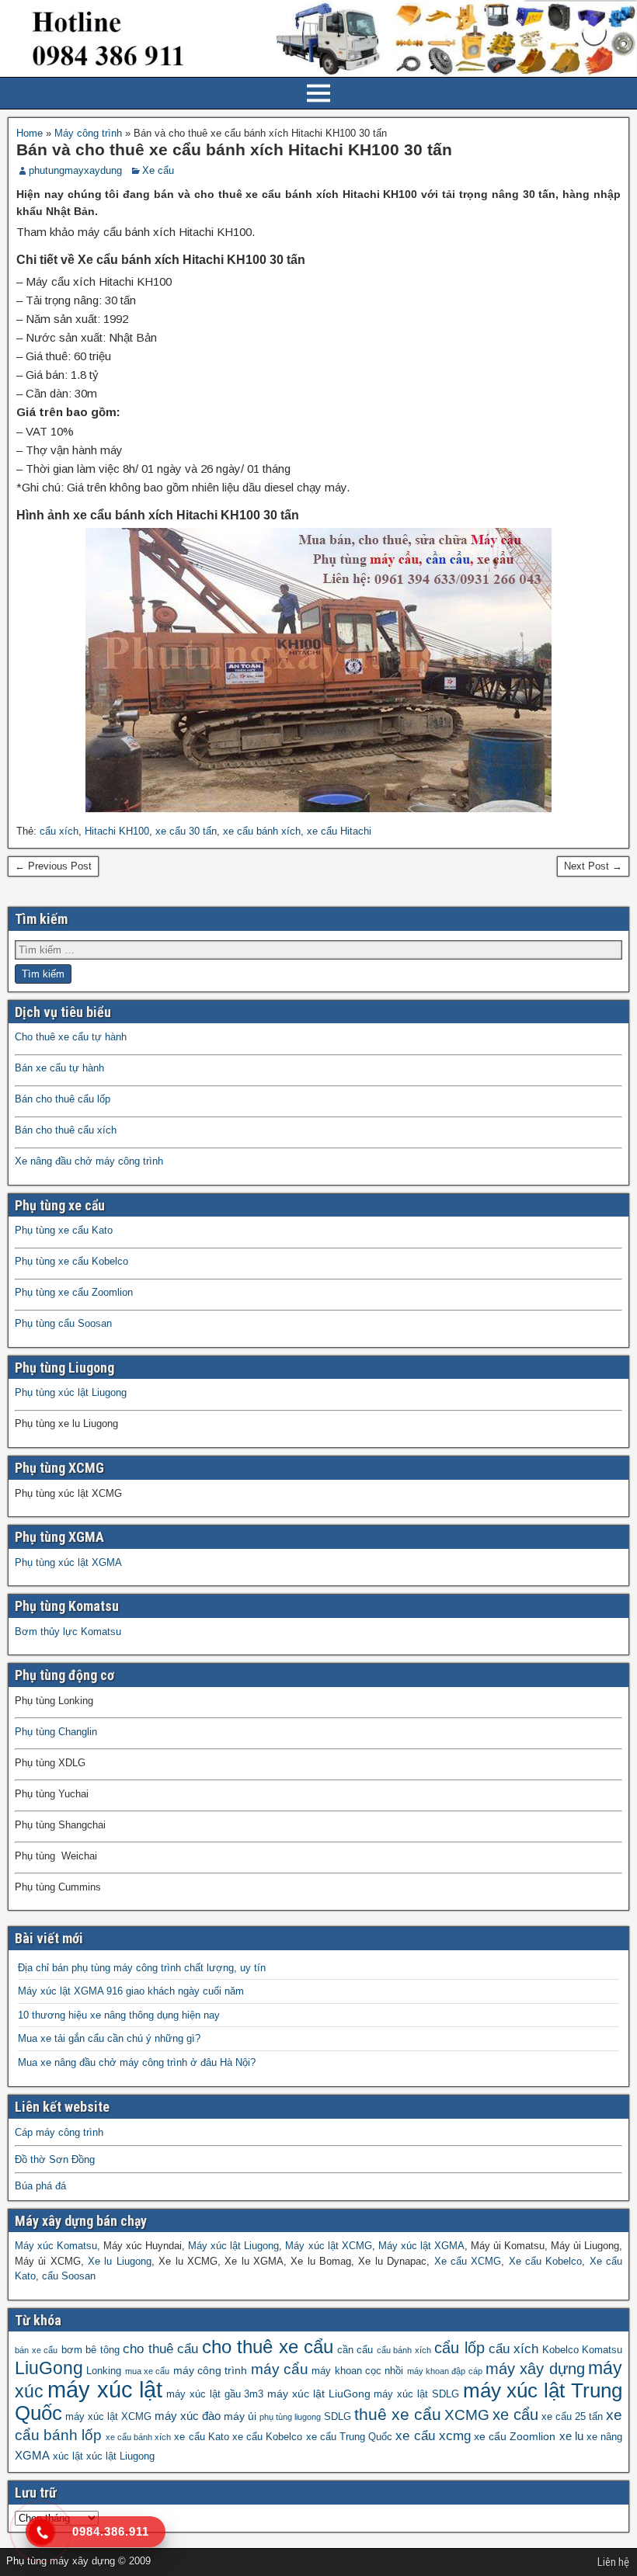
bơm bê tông (91, 2350)
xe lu (571, 2436)
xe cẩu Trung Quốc (350, 2437)
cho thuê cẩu (160, 2349)
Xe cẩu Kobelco (546, 2261)
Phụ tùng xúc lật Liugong (71, 1392)
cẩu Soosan (69, 2276)
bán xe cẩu (36, 2350)
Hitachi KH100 (117, 831)
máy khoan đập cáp (445, 2371)
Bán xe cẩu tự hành (59, 1068)
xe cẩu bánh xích (262, 831)
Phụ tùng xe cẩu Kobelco (71, 1261)
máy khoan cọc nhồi (357, 2371)
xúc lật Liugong (120, 2456)
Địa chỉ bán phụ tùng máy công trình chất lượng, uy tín (142, 1968)
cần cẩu (355, 2350)
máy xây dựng (535, 2369)
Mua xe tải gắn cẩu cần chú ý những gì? (109, 2038)
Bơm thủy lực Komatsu (68, 1632)
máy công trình (211, 2370)
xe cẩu (515, 2415)
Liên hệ (613, 2562)
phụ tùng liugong (290, 2417)
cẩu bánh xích (404, 2350)
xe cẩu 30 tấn (186, 831)
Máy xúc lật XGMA (421, 2246)
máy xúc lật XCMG (108, 2417)
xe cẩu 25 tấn (572, 2417)
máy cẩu (280, 2369)
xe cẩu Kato (201, 2437)
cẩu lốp (459, 2347)
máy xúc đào (188, 2416)
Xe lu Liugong (120, 2261)
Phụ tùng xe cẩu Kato (64, 1230)
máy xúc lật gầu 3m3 (215, 2394)
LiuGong (49, 2368)
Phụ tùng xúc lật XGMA (68, 1562)
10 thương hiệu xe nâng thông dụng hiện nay (119, 2015)
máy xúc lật (105, 2389)
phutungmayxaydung (75, 170)
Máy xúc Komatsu (56, 2246)
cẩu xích (59, 831)
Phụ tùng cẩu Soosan (63, 1323)
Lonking (104, 2371)
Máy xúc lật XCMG (328, 2246)
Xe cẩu (158, 170)
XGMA (32, 2455)
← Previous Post (53, 866)
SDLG (338, 2417)
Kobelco (560, 2350)
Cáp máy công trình (59, 2132)
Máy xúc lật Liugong (233, 2246)
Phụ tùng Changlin (56, 1732)
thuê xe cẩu (398, 2415)
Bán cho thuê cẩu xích (66, 1130)
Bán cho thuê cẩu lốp (63, 1099)
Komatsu (602, 2350)
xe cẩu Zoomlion (515, 2436)
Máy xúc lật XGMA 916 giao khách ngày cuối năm (131, 1991)
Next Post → (593, 866)
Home (30, 133)
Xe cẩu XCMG (468, 2261)
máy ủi (240, 2416)
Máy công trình (88, 133)
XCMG (467, 2415)
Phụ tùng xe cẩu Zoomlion (74, 1292)
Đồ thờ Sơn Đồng (55, 2159)
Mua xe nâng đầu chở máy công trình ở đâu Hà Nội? (137, 2062)
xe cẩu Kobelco (267, 2437)
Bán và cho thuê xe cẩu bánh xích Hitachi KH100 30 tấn (234, 149)
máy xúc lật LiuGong (318, 2394)
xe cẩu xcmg (433, 2436)
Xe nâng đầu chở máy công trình (89, 1161)
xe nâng (604, 2437)
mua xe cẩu (148, 2371)
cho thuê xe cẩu (268, 2347)
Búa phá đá (40, 2186)
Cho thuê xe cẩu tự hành (71, 1037)
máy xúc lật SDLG (416, 2394)
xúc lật (68, 2456)
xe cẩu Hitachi (339, 831)
